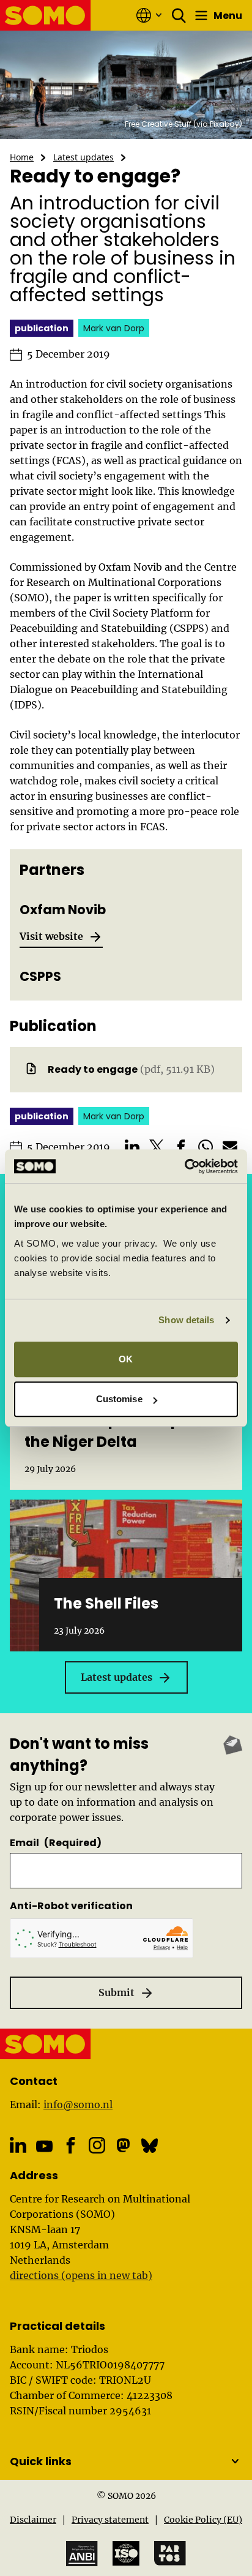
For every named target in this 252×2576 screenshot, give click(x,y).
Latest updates (83, 157)
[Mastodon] (123, 2145)
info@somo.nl (78, 2105)
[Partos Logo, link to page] (170, 2553)
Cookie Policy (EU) (203, 2520)
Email (56, 1843)
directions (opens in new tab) (81, 2275)
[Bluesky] (150, 2145)
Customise (119, 1399)
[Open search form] (179, 15)
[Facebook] (71, 2145)
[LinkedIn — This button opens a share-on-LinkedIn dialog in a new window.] (132, 1147)
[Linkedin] (18, 2145)
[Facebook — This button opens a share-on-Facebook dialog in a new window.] (181, 1147)
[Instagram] (97, 2145)
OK (126, 1359)
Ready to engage (93, 1069)
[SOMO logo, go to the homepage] (46, 15)
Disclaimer (33, 2520)
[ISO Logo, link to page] (126, 2553)
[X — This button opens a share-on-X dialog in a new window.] (157, 1147)
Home (22, 157)
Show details (186, 1320)
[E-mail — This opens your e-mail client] (230, 1147)
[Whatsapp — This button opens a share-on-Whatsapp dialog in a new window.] (206, 1147)
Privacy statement (110, 2520)
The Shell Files (106, 1603)
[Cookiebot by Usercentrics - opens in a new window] (184, 1166)
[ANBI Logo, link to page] (82, 2554)
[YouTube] (44, 2146)
